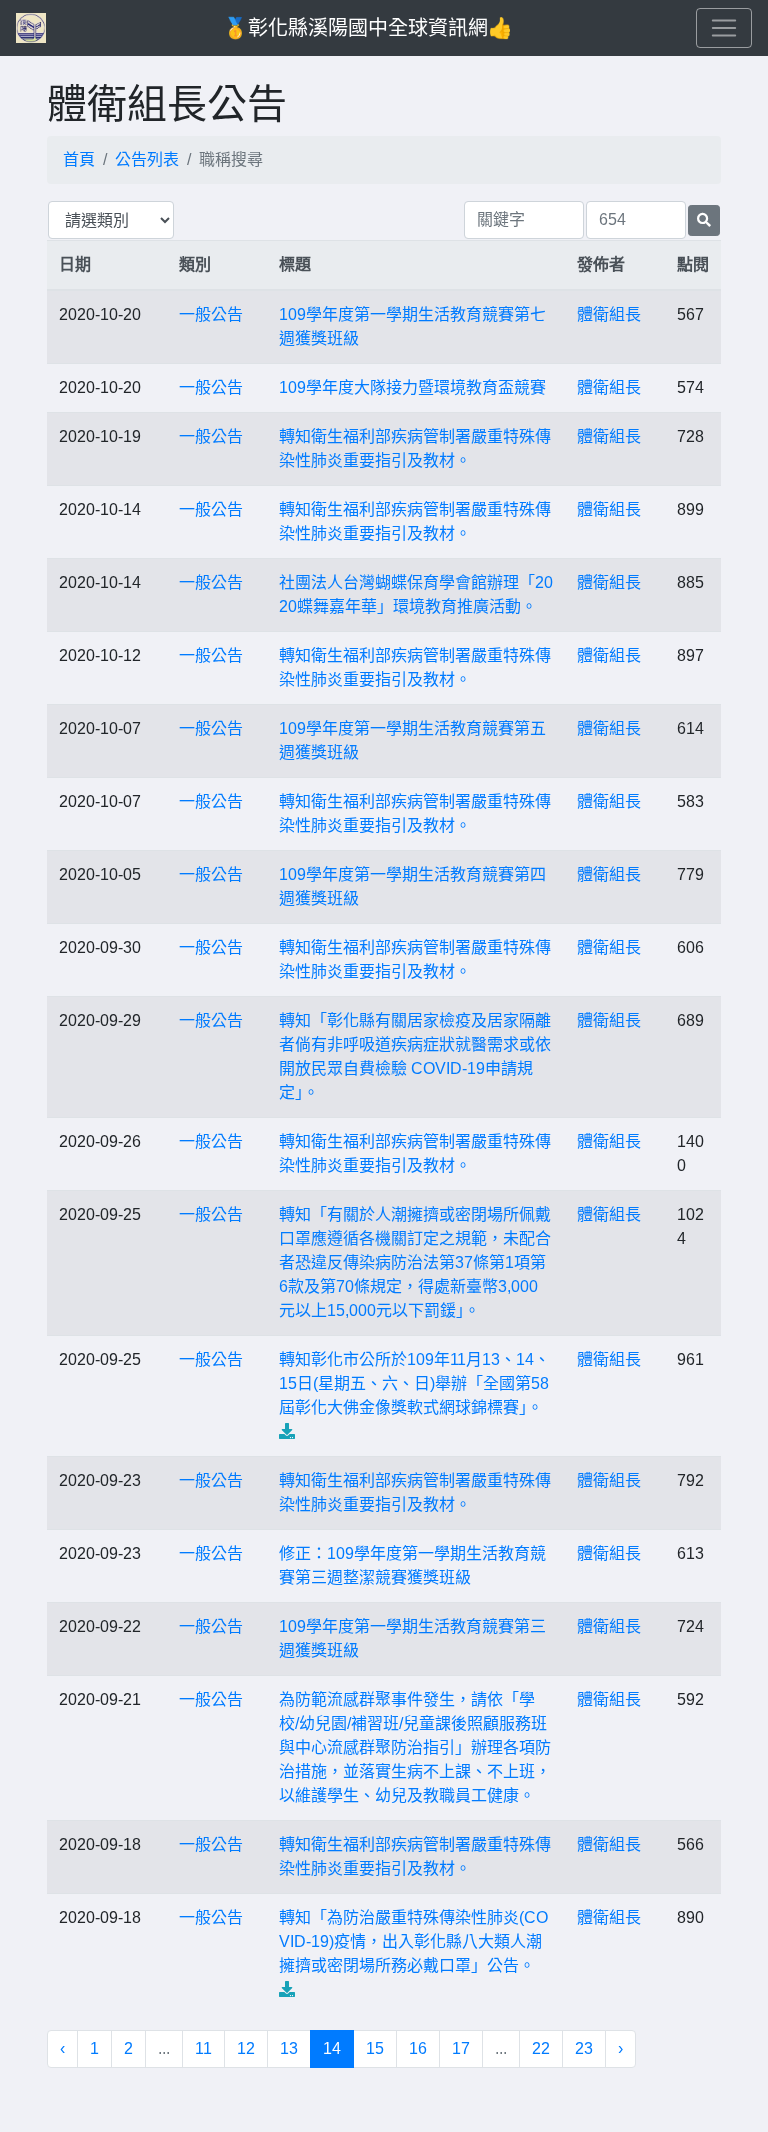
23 (584, 2048)
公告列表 (147, 159)
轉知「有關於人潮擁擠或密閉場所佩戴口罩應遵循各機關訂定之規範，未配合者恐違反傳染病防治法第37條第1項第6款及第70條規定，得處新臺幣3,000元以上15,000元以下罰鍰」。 (415, 1262)
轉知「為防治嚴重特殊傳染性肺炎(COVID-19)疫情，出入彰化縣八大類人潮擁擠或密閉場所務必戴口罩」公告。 (413, 1941)
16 (418, 2048)
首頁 (79, 159)
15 (375, 2048)
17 (461, 2048)
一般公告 (211, 314)
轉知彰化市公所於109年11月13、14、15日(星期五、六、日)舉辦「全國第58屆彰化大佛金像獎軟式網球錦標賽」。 (414, 1383)
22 (541, 2048)
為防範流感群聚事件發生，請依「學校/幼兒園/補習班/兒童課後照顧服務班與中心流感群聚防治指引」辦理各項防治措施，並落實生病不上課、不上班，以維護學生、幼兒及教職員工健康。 (415, 1747)
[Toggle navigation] (724, 28)
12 (246, 2048)
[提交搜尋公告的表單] (704, 220)
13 (289, 2048)
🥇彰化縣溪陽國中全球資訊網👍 (368, 28)
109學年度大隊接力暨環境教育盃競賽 (412, 387)
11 (203, 2048)
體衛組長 (609, 314)
